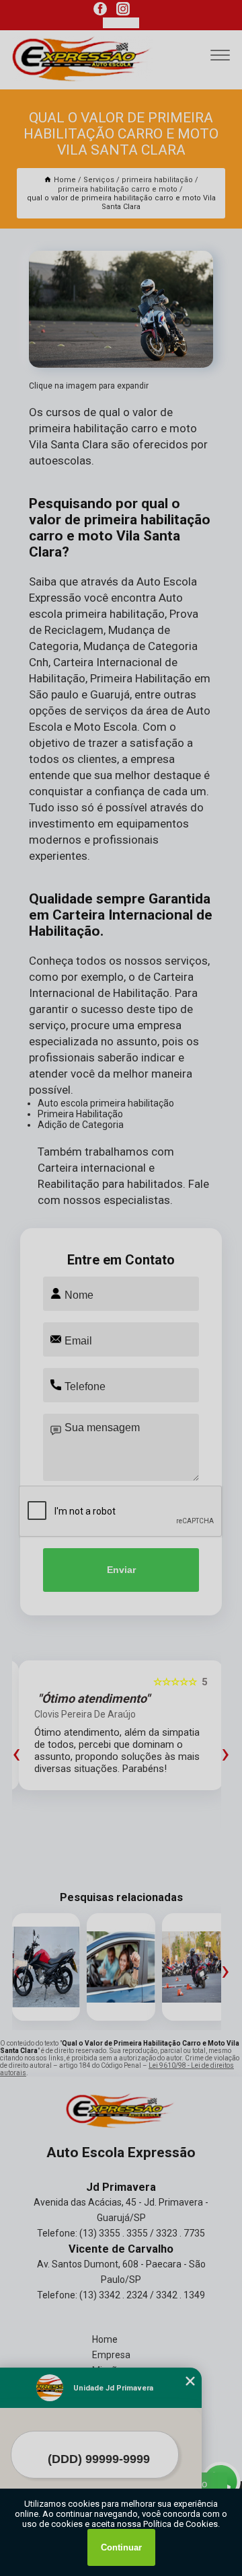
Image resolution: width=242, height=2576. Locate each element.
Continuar (121, 2547)
